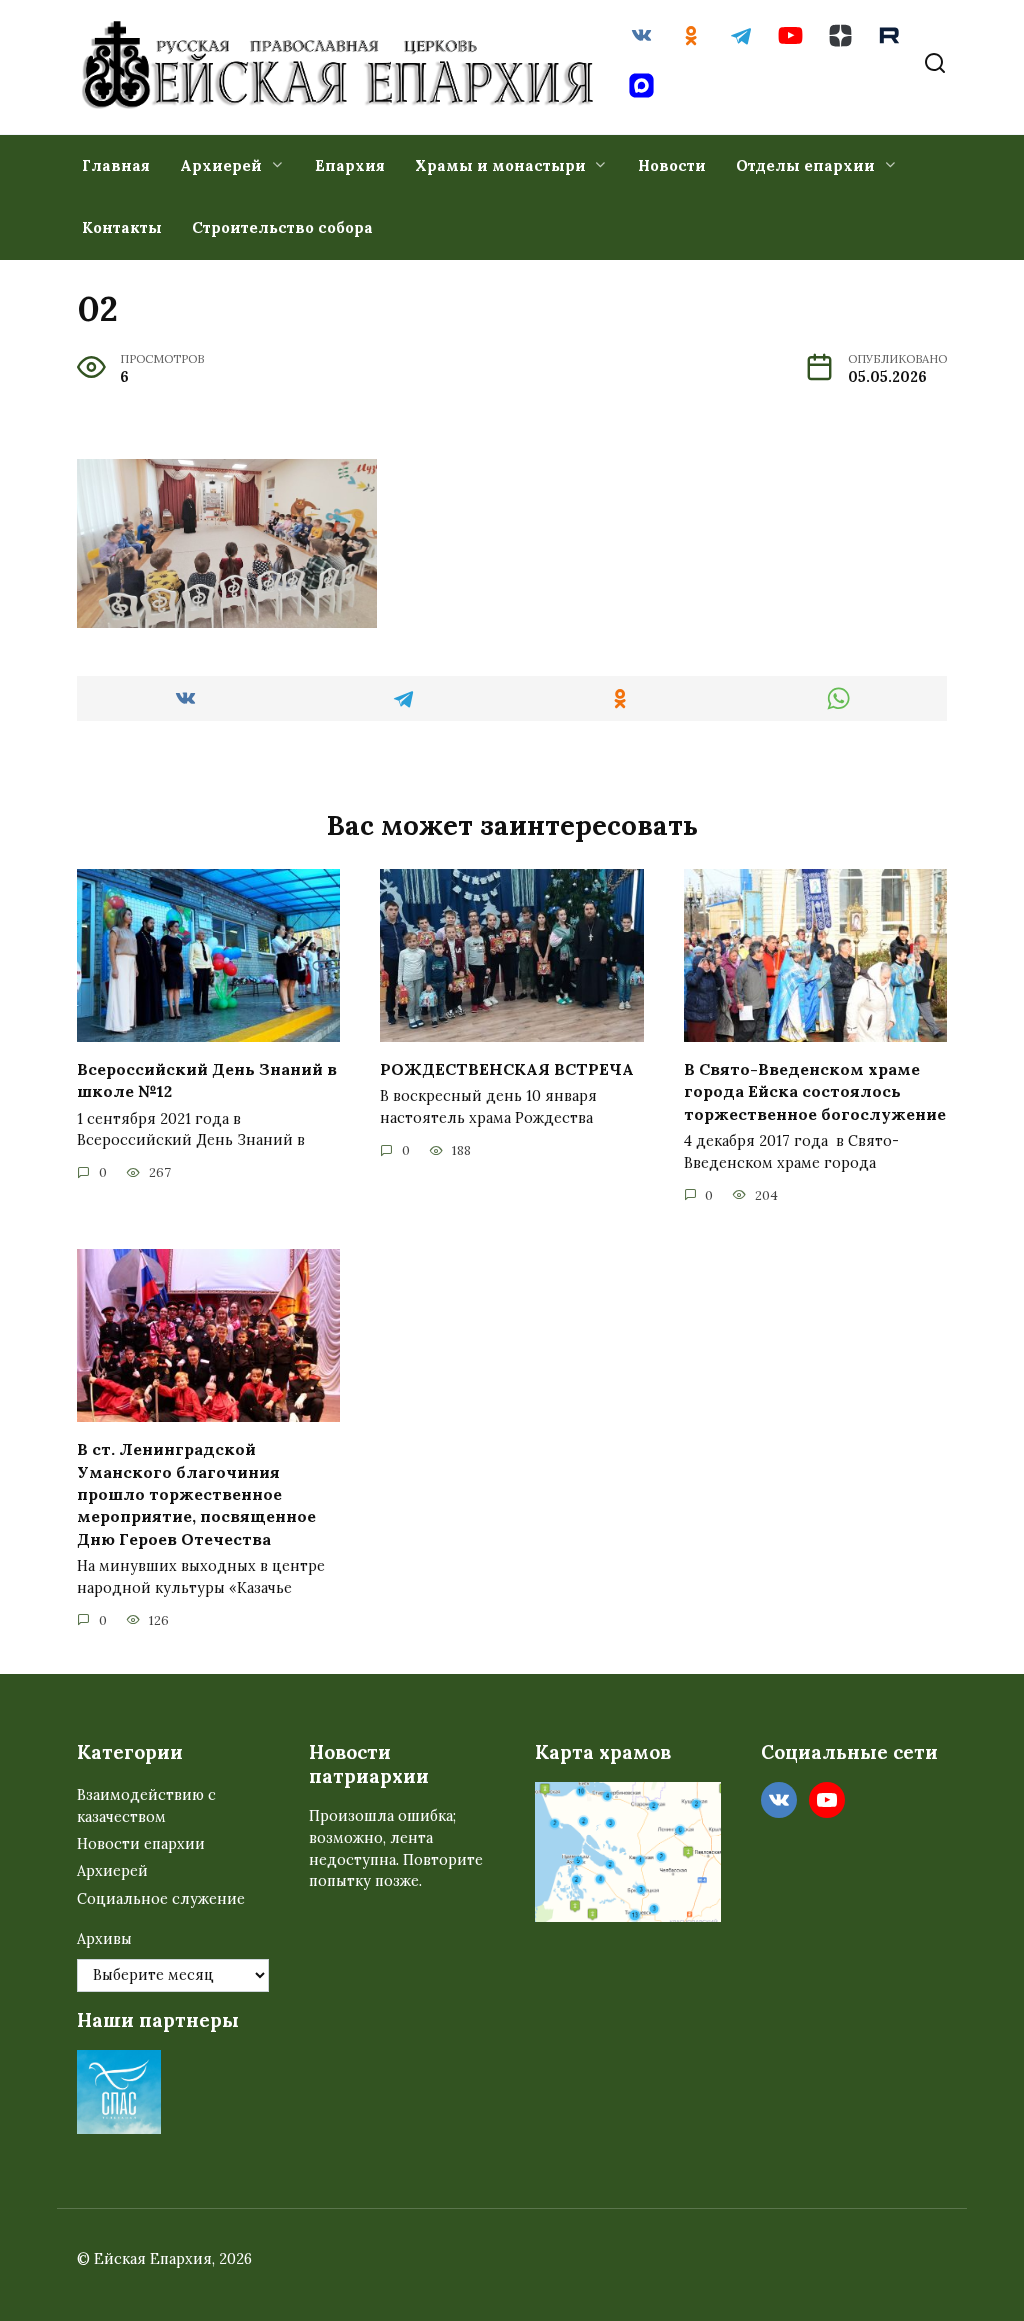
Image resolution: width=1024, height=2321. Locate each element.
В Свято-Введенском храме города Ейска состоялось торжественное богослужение (815, 1091)
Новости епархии (141, 1844)
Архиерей (221, 165)
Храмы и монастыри (500, 165)
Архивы (104, 1939)
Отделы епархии (805, 165)
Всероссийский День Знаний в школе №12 (207, 1080)
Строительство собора (282, 227)
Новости (672, 165)
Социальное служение (161, 1899)
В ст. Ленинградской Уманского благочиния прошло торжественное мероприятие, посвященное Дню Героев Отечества (196, 1494)
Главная (116, 165)
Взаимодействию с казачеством (146, 1806)
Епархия (350, 165)
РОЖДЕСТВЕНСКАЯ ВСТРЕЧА (507, 1069)
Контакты (122, 227)
